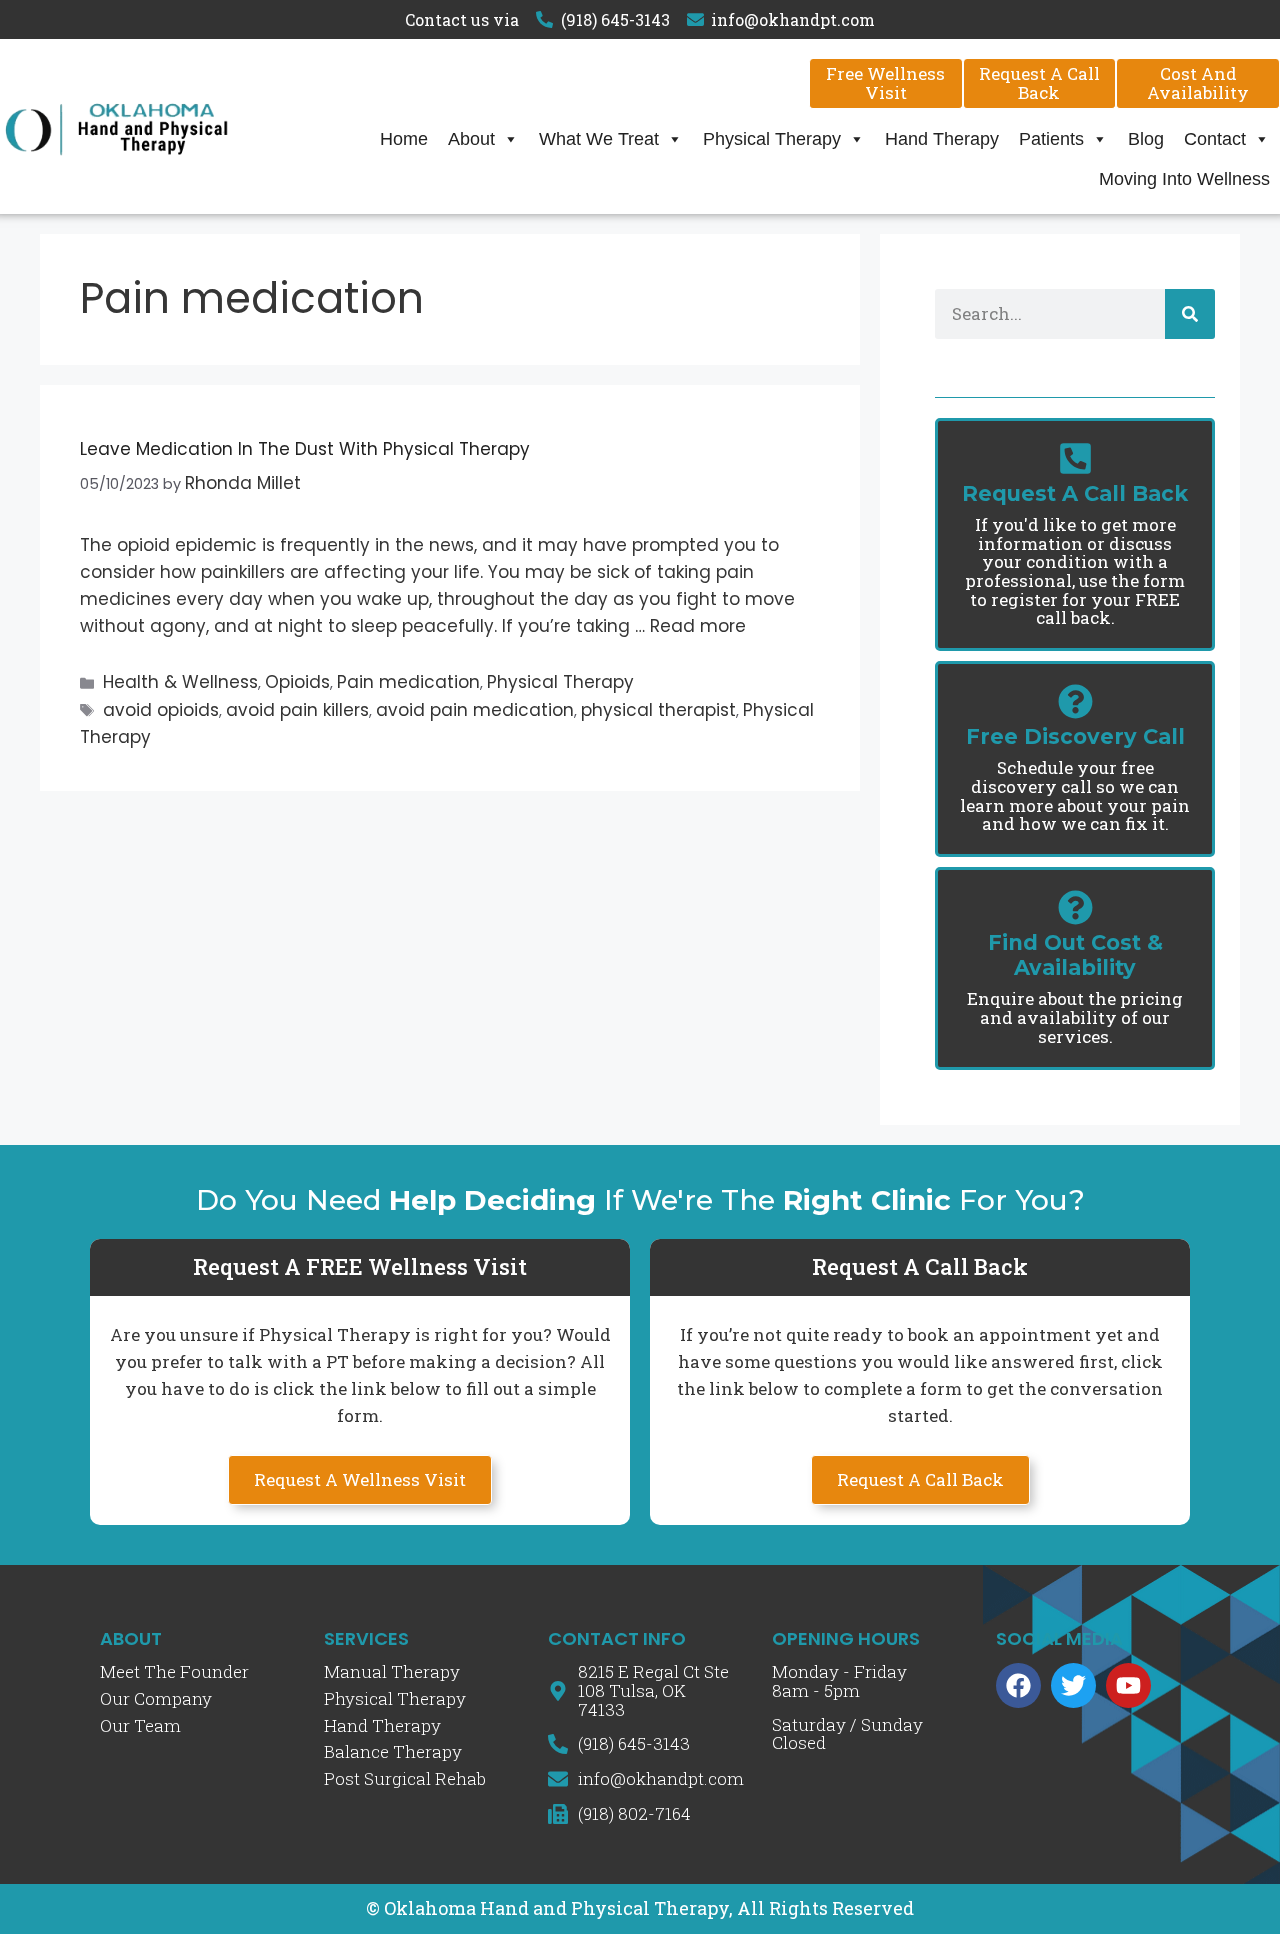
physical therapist (658, 710)
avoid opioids (161, 710)
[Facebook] (1018, 1685)
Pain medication (408, 682)
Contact (1215, 139)
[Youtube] (1128, 1685)
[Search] (1190, 314)
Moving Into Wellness (1184, 179)
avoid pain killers (297, 710)
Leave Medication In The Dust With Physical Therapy (305, 449)
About (471, 139)
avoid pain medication (475, 710)
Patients (1051, 139)
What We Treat (599, 139)
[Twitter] (1073, 1685)
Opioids (297, 682)
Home (404, 139)
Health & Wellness (180, 682)
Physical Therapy (772, 139)
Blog (1146, 139)
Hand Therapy (942, 139)
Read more (698, 626)
